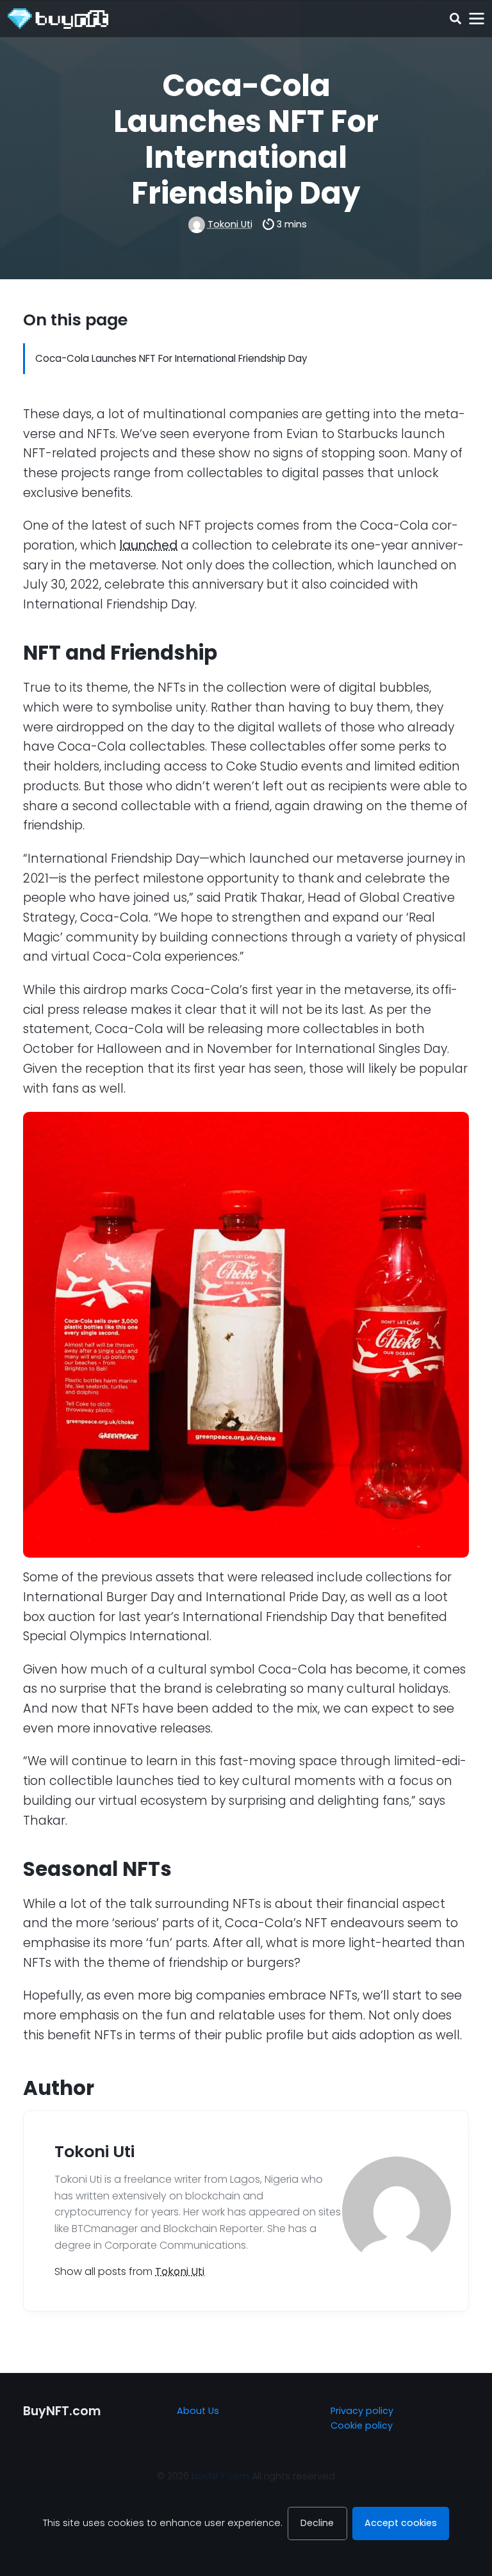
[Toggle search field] (455, 19)
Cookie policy (362, 2425)
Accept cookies (401, 2523)
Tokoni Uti (230, 224)
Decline (317, 2523)
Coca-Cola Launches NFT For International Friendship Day (171, 358)
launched (149, 545)
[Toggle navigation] (476, 19)
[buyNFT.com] (58, 19)
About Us (198, 2411)
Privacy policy (362, 2411)
